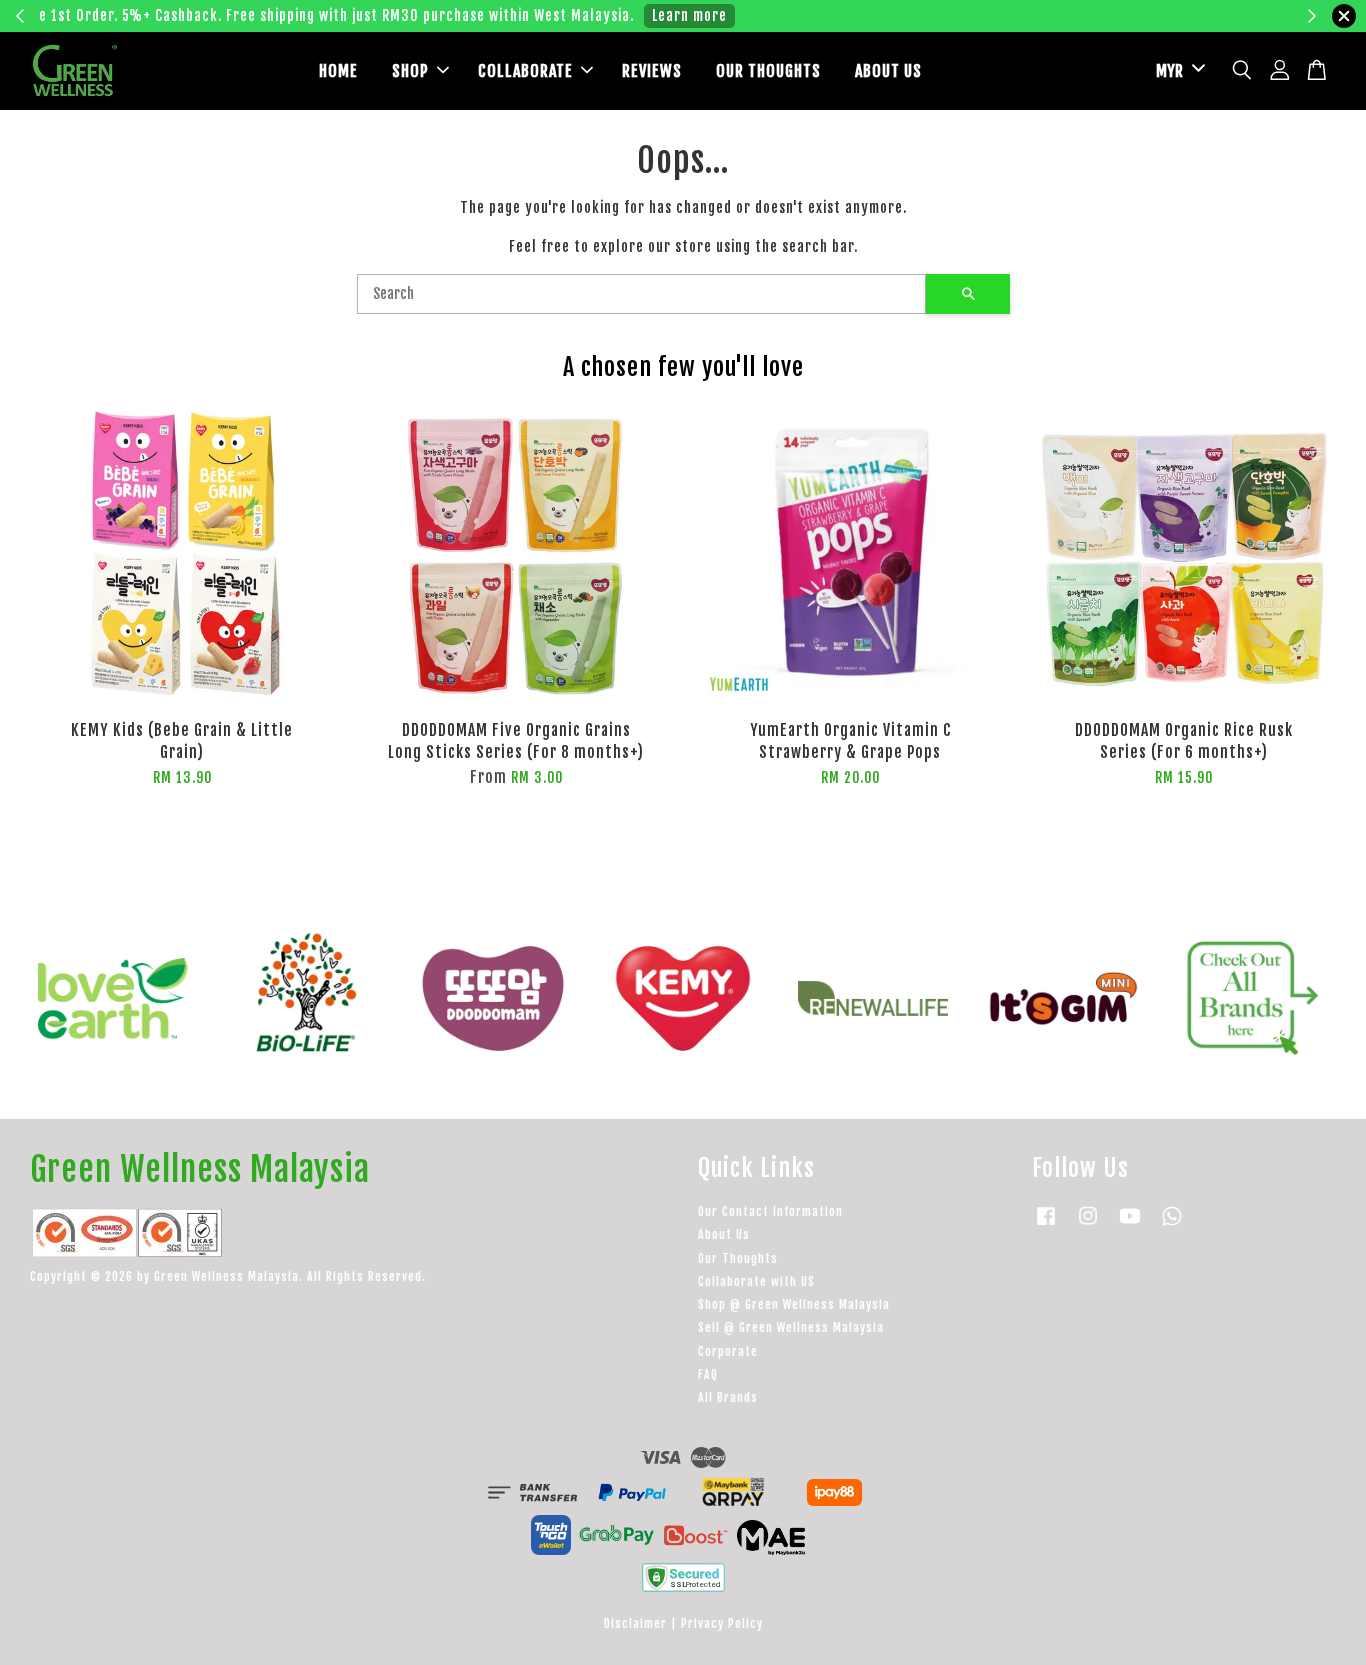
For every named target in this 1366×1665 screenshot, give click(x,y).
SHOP (410, 71)
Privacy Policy (722, 1623)
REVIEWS (652, 71)
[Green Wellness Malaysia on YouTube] (1130, 1225)
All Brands (728, 1397)
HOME (338, 71)
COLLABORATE (525, 71)
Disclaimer (635, 1623)
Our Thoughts (738, 1258)
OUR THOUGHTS (768, 71)
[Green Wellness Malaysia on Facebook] (1046, 1225)
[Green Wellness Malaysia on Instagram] (1088, 1225)
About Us (724, 1234)
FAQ (708, 1374)
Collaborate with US (756, 1281)
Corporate (728, 1351)
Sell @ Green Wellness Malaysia (791, 1327)
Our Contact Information (770, 1211)
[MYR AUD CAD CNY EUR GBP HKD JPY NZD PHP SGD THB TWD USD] (1177, 71)
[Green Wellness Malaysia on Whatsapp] (1172, 1225)
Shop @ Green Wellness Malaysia (794, 1304)
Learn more (995, 15)
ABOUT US (888, 71)
